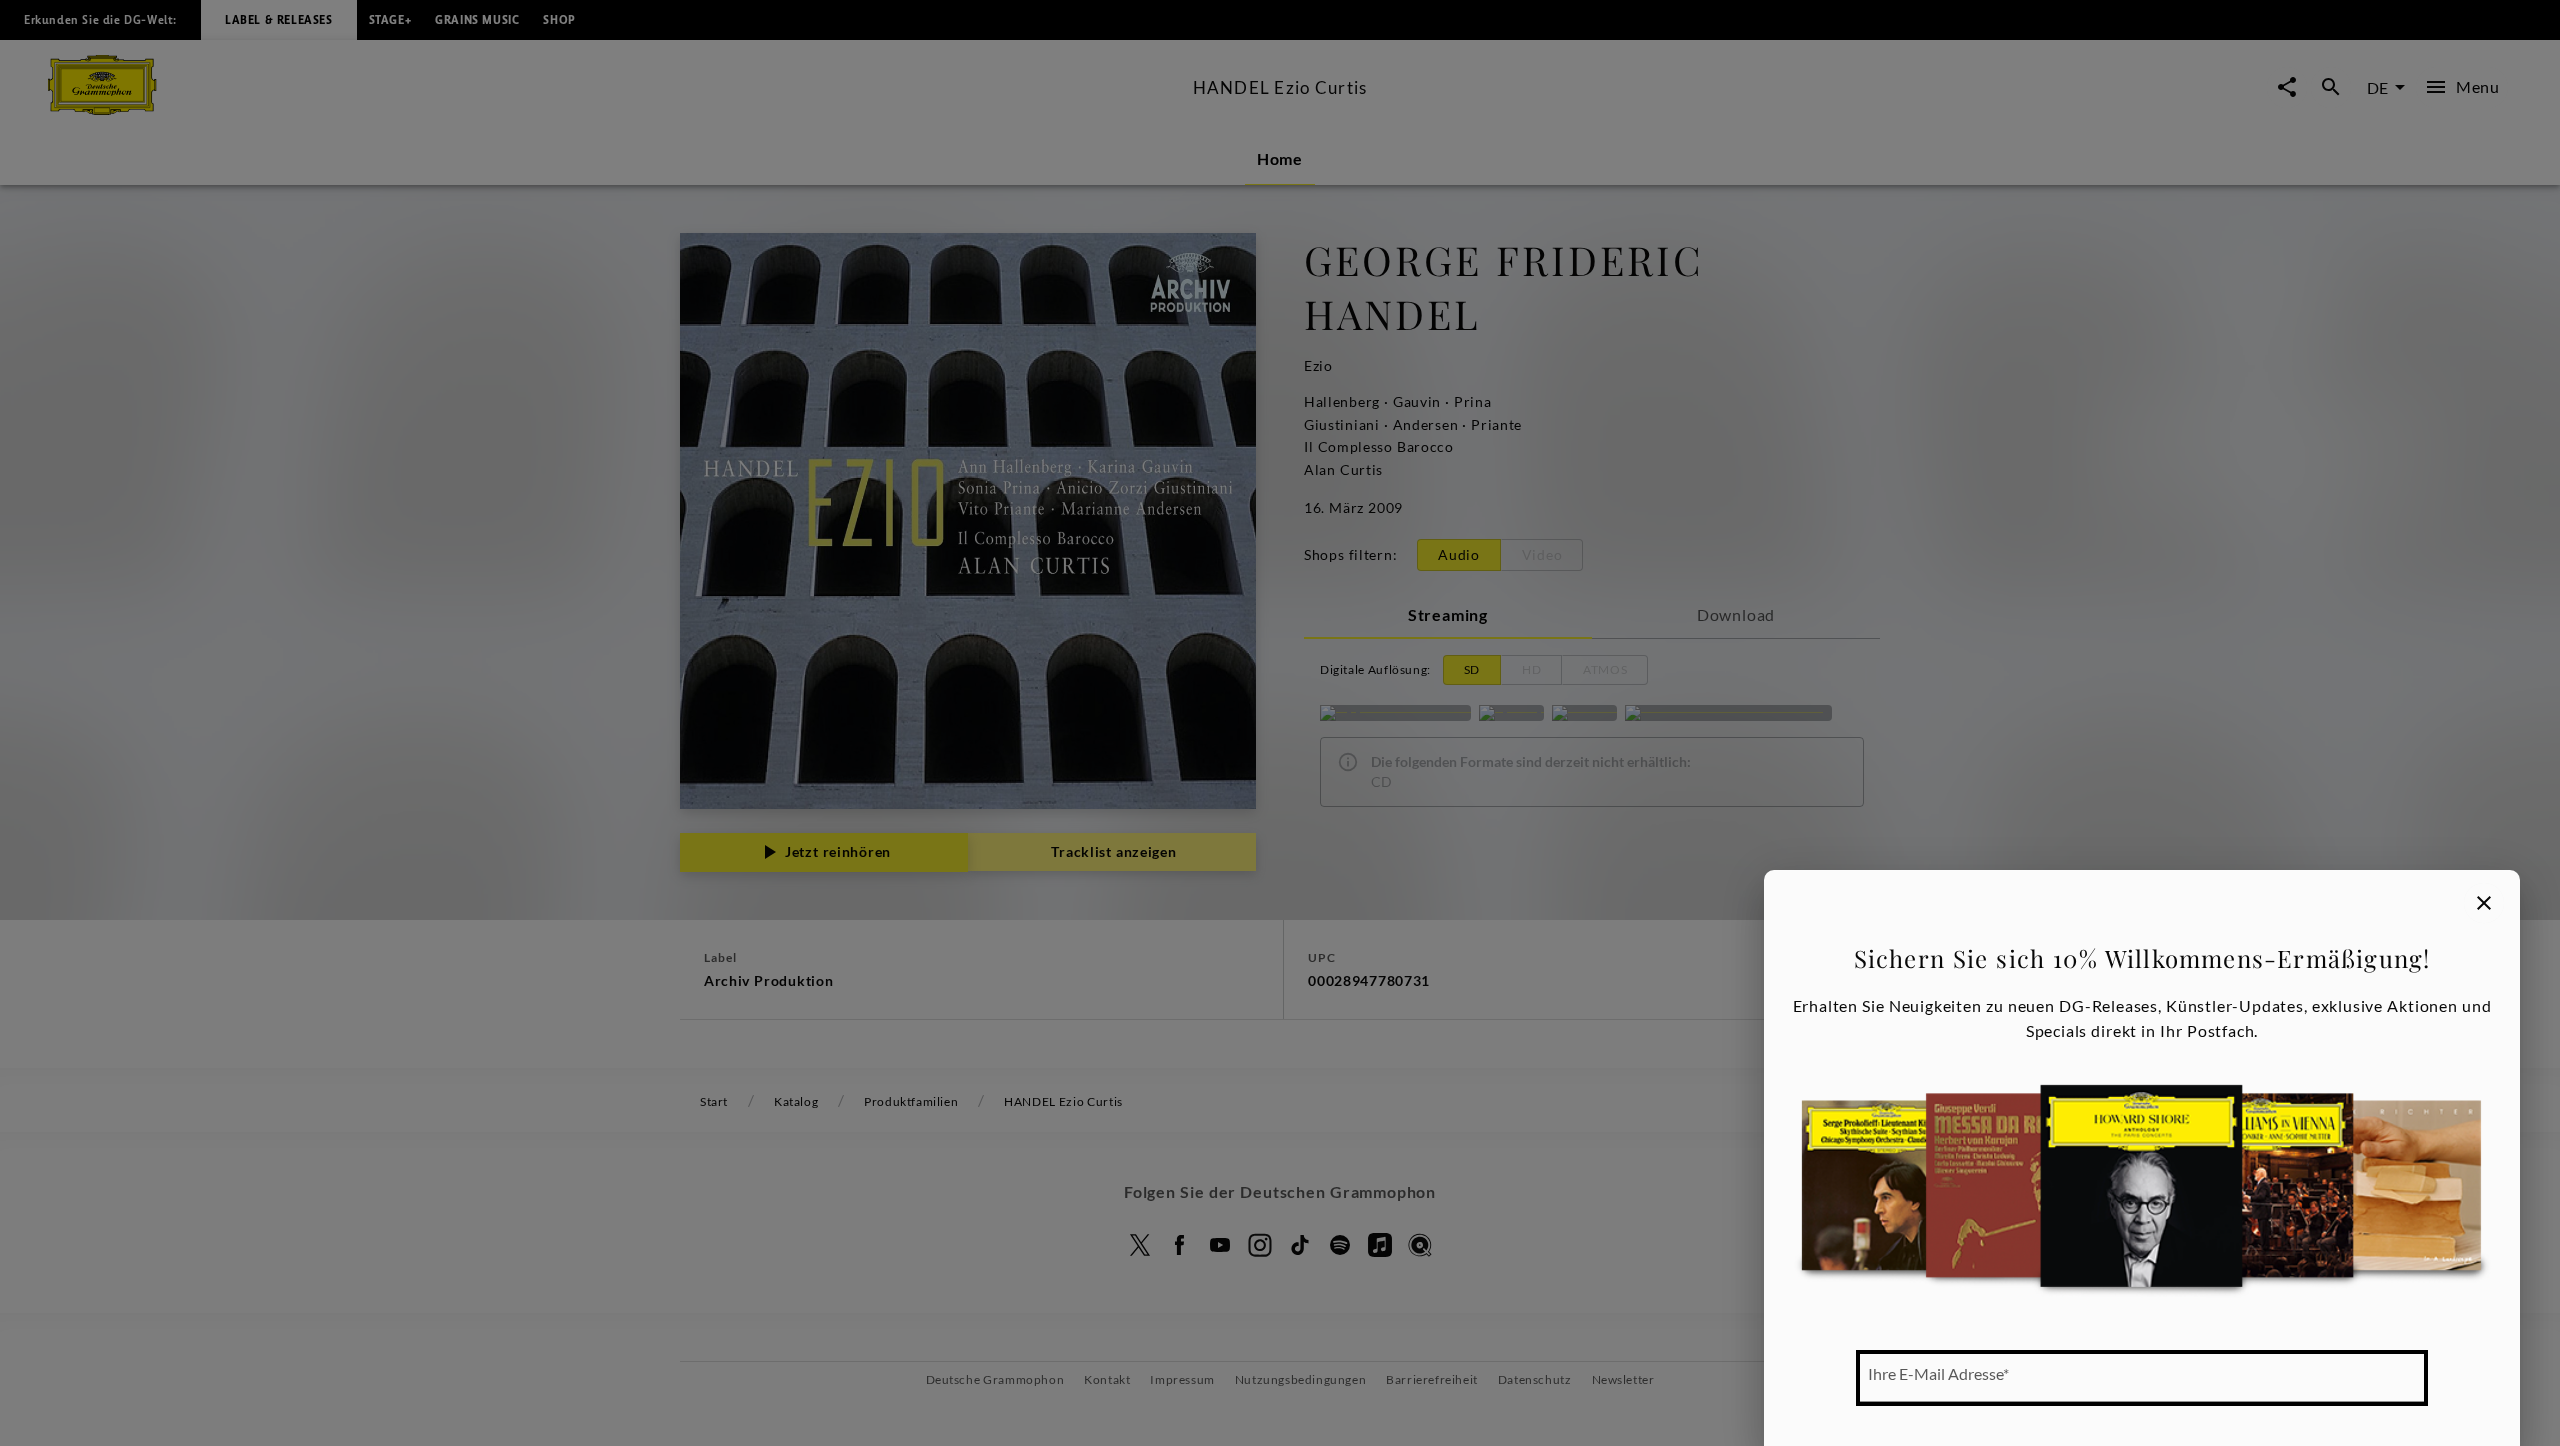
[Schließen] (2484, 903)
